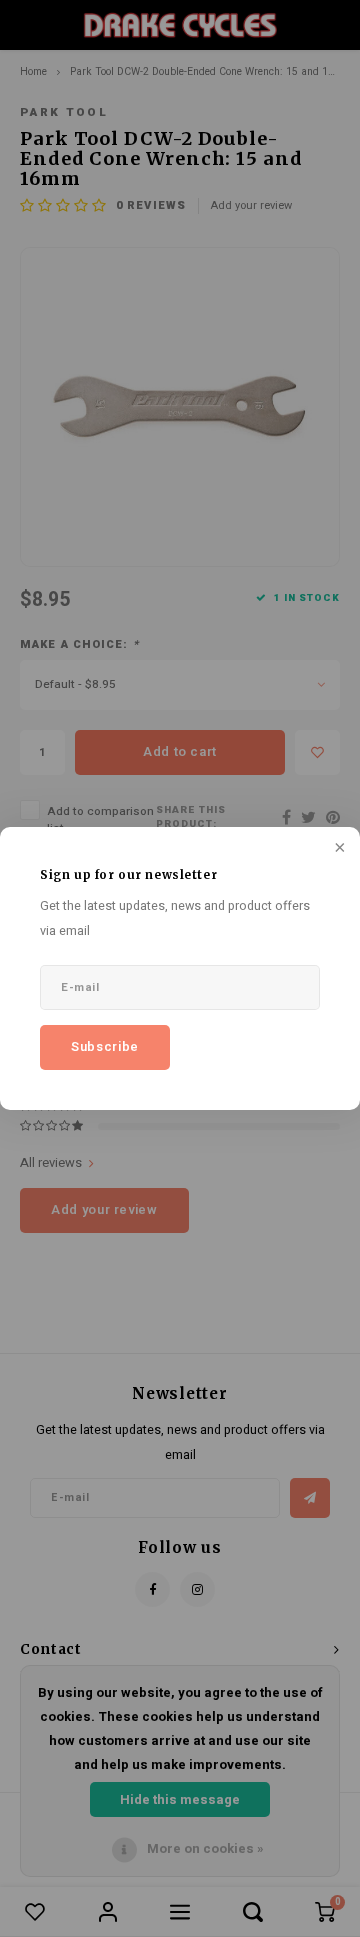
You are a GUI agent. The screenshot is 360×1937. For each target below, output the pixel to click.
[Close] (338, 849)
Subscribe (105, 1046)
